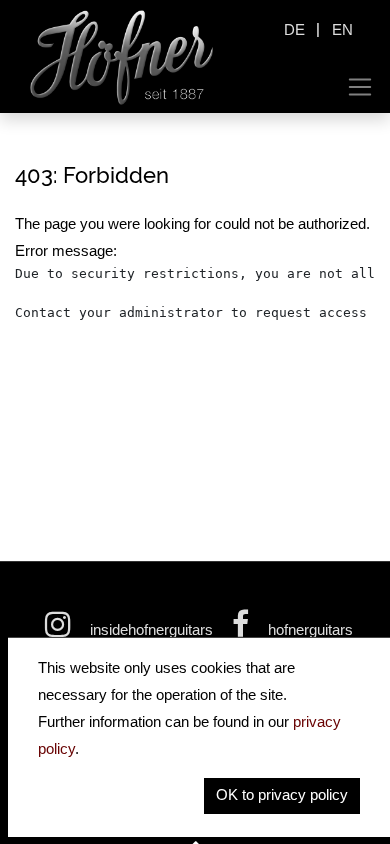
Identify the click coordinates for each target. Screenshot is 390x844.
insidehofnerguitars (151, 629)
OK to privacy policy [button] (282, 794)
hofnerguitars (308, 629)
